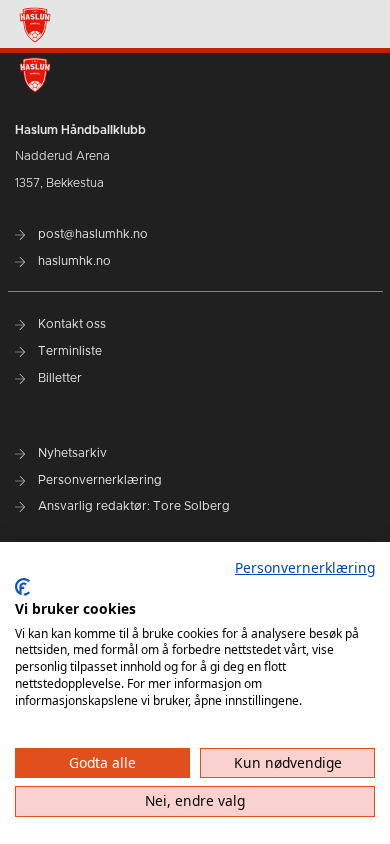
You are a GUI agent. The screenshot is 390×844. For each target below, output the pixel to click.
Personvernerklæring (305, 567)
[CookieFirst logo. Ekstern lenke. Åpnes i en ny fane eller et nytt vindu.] (22, 587)
